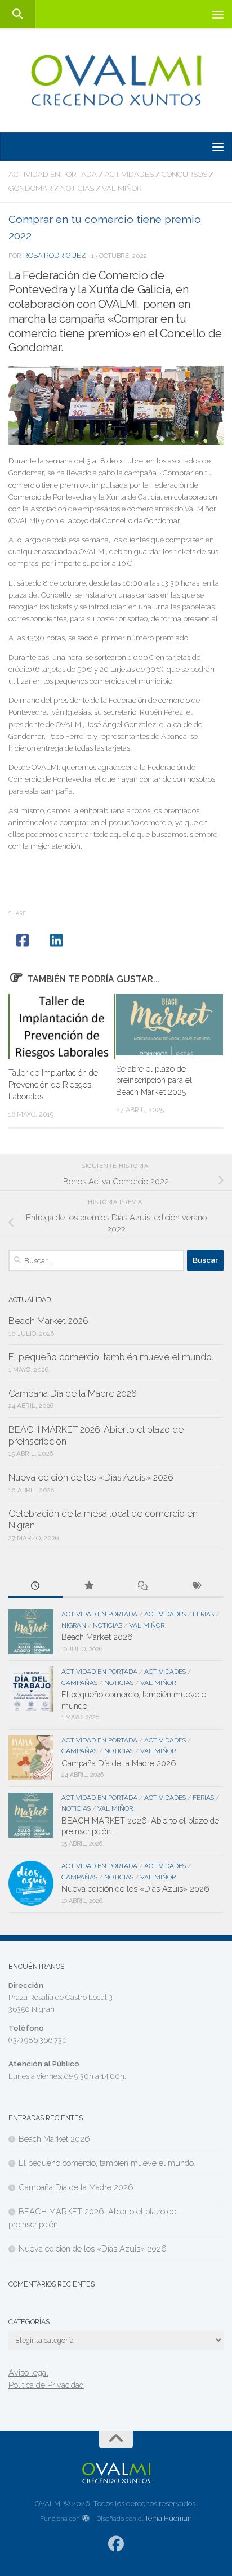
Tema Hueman (168, 2518)
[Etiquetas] (197, 1586)
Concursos (184, 174)
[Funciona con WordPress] (86, 2519)
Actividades (129, 174)
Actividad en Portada (53, 174)
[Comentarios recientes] (143, 1586)
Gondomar (30, 188)
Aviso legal (28, 2372)
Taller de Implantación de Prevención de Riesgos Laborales (53, 1084)
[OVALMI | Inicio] (116, 80)
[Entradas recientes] (35, 1586)
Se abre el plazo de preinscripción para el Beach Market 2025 (154, 1080)
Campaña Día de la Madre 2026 (73, 1394)
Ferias (203, 1614)
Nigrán (74, 1625)
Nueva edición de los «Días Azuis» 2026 (91, 1478)
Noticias (77, 188)
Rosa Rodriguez (55, 255)
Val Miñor (122, 188)
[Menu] (218, 14)
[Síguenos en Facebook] (116, 2544)
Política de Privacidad (46, 2385)
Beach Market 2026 (48, 1321)
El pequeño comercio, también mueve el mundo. (111, 1357)
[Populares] (90, 1586)
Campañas (79, 1683)
